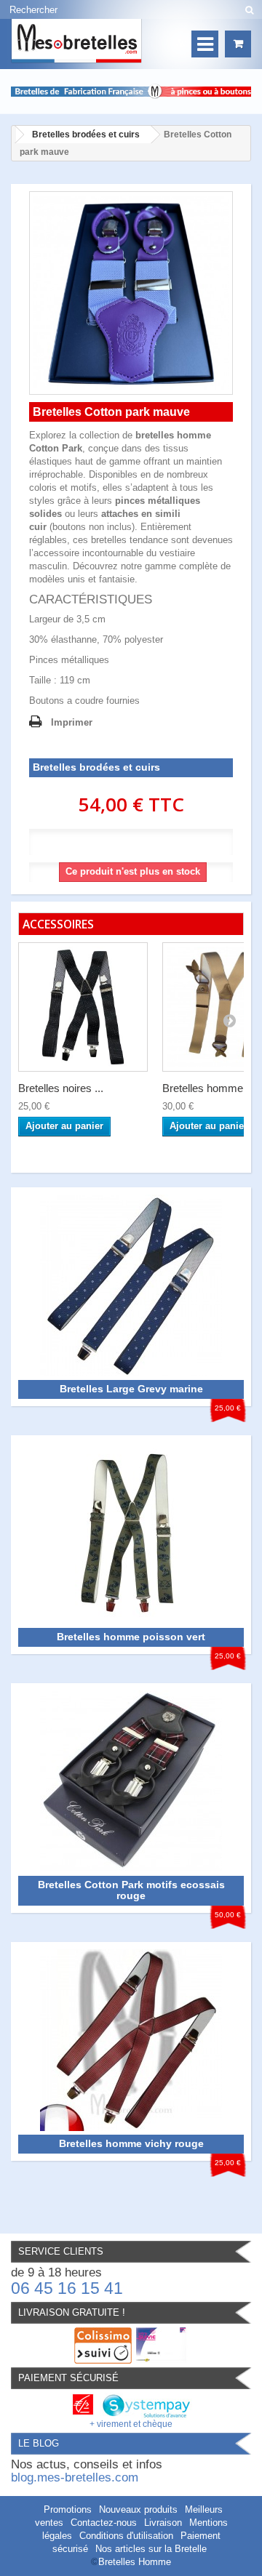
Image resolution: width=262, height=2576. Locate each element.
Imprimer (72, 722)
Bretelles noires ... (61, 1088)
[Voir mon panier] (238, 44)
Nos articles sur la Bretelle (151, 2549)
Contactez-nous (104, 2523)
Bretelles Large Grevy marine (131, 1389)
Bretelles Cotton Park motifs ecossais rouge (131, 1890)
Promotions (68, 2509)
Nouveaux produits (138, 2509)
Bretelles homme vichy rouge (131, 2143)
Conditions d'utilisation (126, 2536)
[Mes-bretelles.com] (76, 41)
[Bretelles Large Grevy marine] (131, 1285)
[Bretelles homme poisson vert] (131, 1532)
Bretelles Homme (135, 2562)
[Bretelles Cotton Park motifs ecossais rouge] (131, 1780)
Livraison (163, 2523)
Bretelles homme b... (211, 1088)
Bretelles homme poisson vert (131, 1637)
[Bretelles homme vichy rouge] (131, 2039)
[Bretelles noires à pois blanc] (83, 1007)
